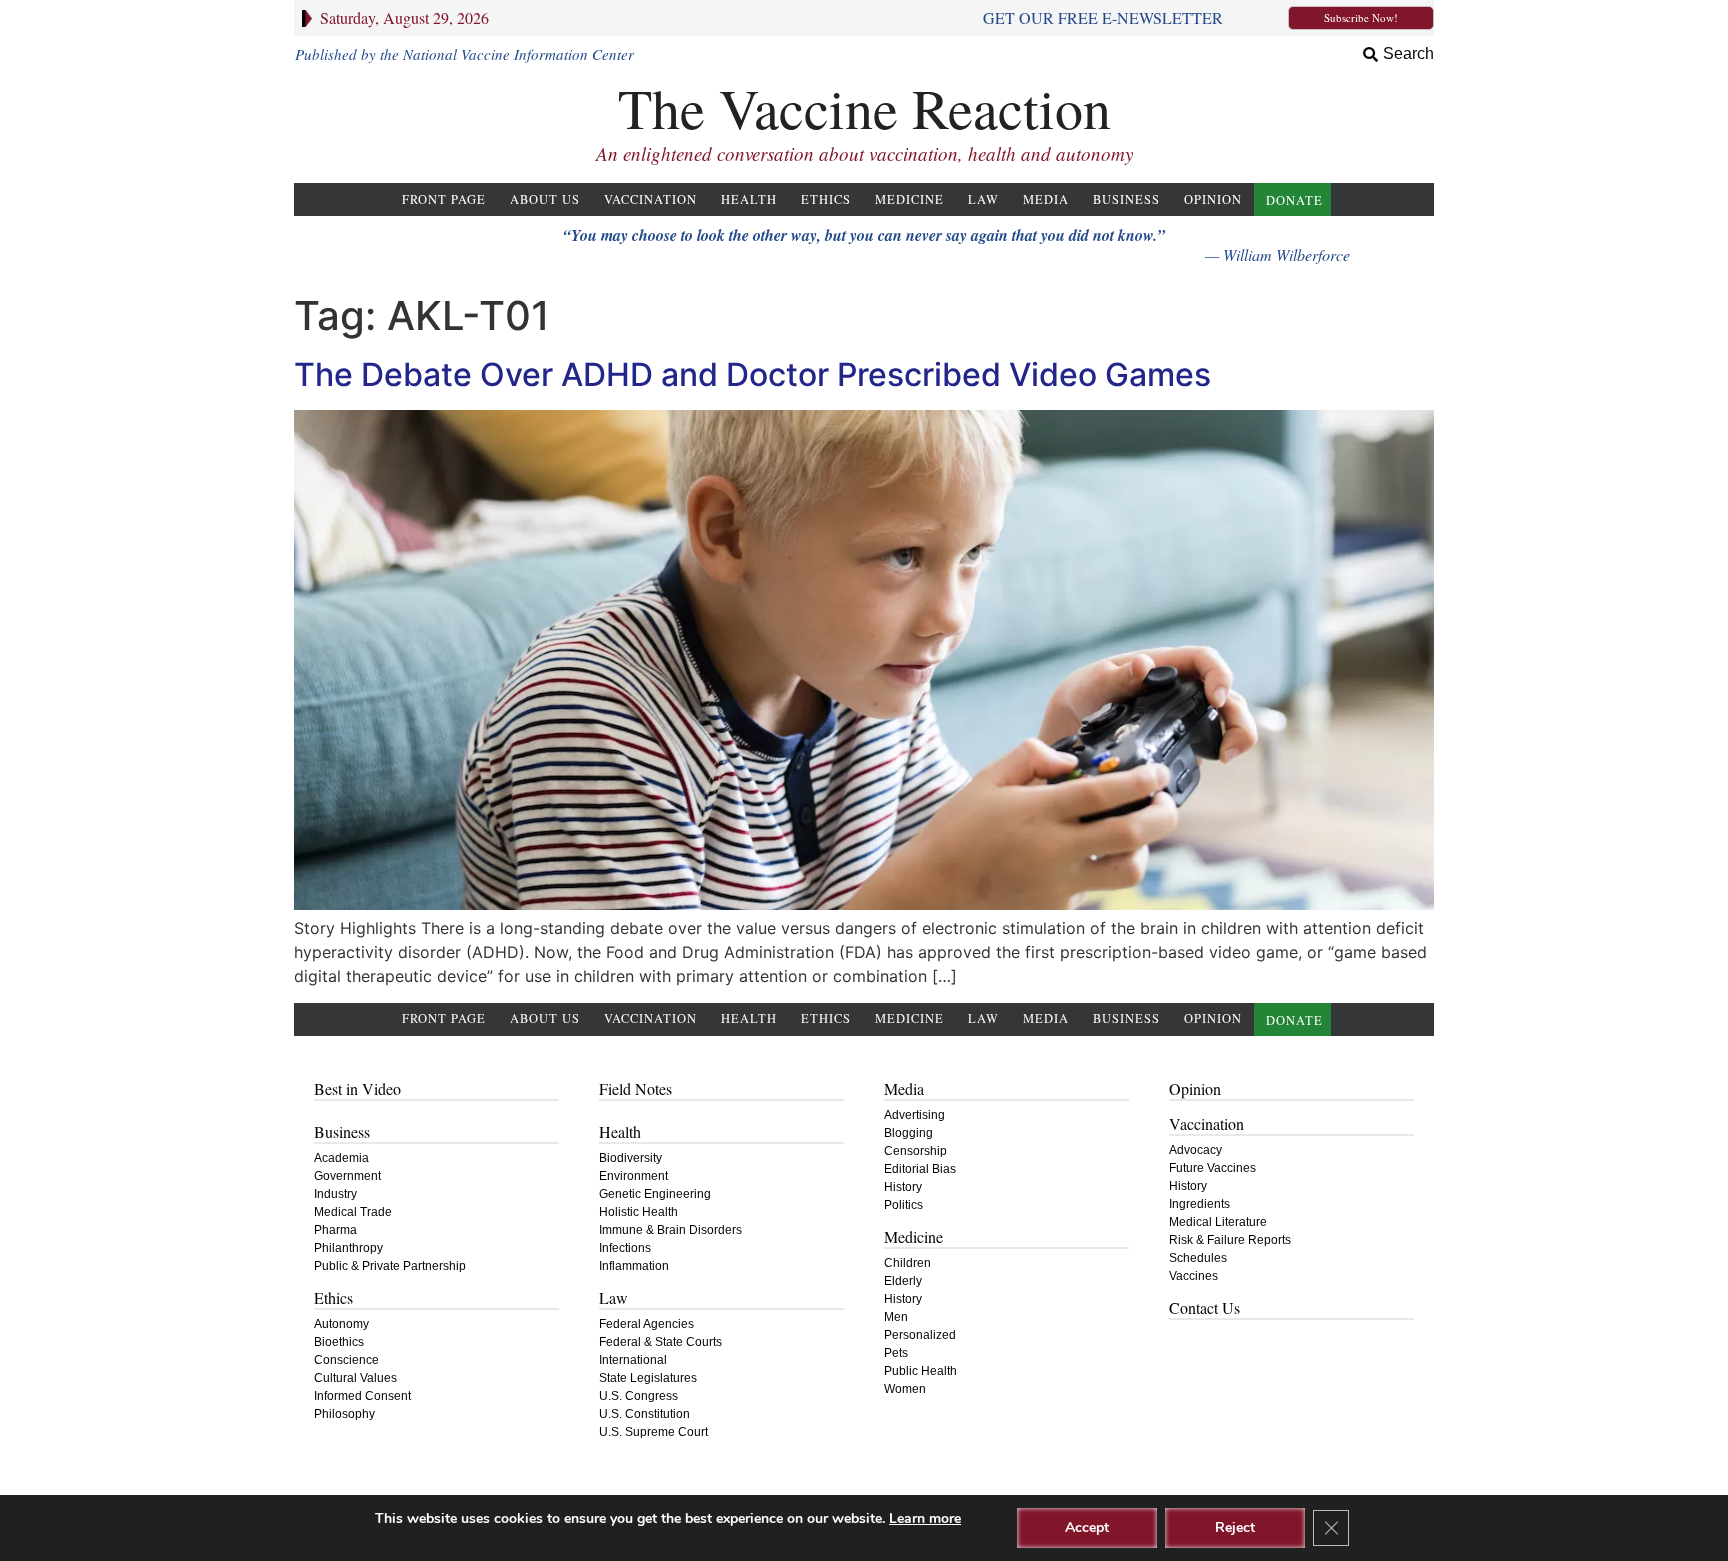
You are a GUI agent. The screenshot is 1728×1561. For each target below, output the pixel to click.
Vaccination (650, 199)
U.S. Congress (638, 1396)
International (633, 1360)
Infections (625, 1248)
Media (1046, 199)
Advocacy (1195, 1150)
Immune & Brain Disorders (670, 1230)
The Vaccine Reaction (864, 107)
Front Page (444, 199)
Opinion (1213, 199)
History (903, 1187)
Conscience (346, 1360)
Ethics (826, 199)
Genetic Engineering (655, 1194)
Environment (633, 1176)
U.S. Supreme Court (653, 1432)
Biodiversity (630, 1158)
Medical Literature (1218, 1222)
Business (1126, 199)
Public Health (920, 1371)
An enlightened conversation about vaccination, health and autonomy (864, 153)
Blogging (908, 1133)
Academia (341, 1158)
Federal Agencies (646, 1324)
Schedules (1198, 1258)
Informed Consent (362, 1396)
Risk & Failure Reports (1230, 1240)
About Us (545, 199)
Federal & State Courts (660, 1342)
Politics (903, 1205)
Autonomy (341, 1324)
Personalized (920, 1335)
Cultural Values (355, 1378)
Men (896, 1317)
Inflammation (634, 1266)
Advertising (914, 1115)
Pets (896, 1353)
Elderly (903, 1281)
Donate (1294, 200)
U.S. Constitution (644, 1414)
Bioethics (339, 1342)
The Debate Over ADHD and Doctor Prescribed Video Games (752, 374)
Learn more (925, 1518)
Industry (335, 1194)
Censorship (915, 1151)
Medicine (909, 199)
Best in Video (357, 1088)
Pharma (335, 1230)
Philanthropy (348, 1248)
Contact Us (1204, 1307)
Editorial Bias (920, 1169)
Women (905, 1389)
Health (749, 199)
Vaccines (1193, 1276)
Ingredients (1199, 1204)
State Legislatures (648, 1378)
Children (907, 1263)
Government (347, 1176)
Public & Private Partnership (390, 1266)
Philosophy (344, 1414)
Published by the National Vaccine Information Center (464, 54)
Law (983, 199)
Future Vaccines (1212, 1168)
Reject (1235, 1527)
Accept (1087, 1527)
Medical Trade (353, 1212)
